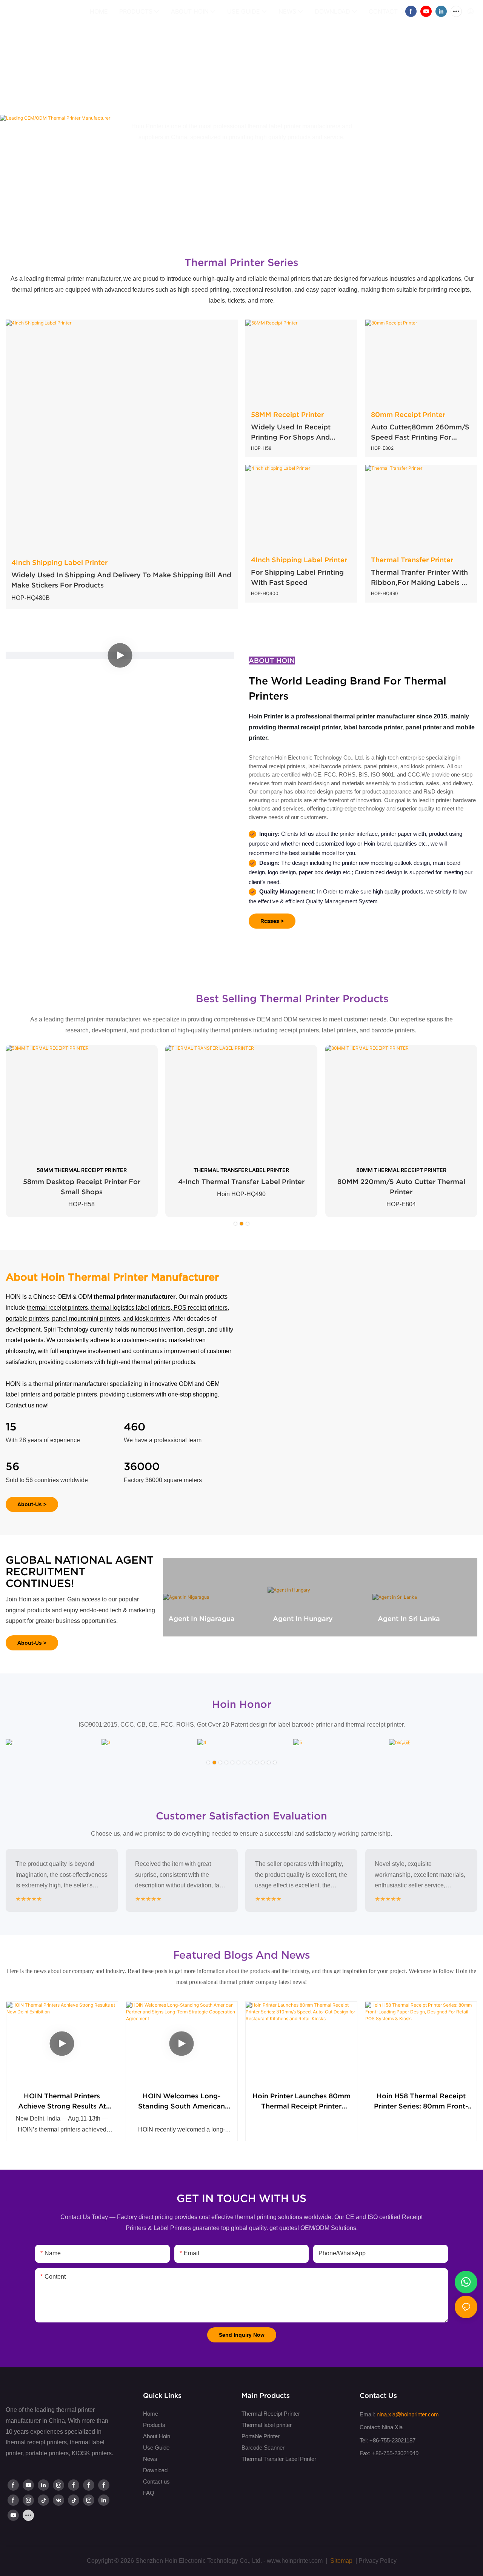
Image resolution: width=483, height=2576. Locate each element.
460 (135, 1427)
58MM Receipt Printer (287, 414)
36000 (142, 1466)
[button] (402, 11)
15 (11, 1427)
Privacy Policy (378, 2561)
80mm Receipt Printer (408, 414)
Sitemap (341, 2561)
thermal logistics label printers (131, 1308)
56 (12, 1466)
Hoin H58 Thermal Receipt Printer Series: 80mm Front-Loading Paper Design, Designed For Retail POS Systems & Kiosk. (421, 2102)
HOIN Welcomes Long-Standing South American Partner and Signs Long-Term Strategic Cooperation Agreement (182, 2102)
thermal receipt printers (57, 1308)
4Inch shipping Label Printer (299, 560)
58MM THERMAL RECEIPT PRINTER (82, 1170)
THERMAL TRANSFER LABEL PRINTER (241, 1170)
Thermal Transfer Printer (412, 560)
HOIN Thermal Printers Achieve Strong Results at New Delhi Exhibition (62, 2102)
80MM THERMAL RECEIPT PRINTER (401, 1170)
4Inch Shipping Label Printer (59, 562)
